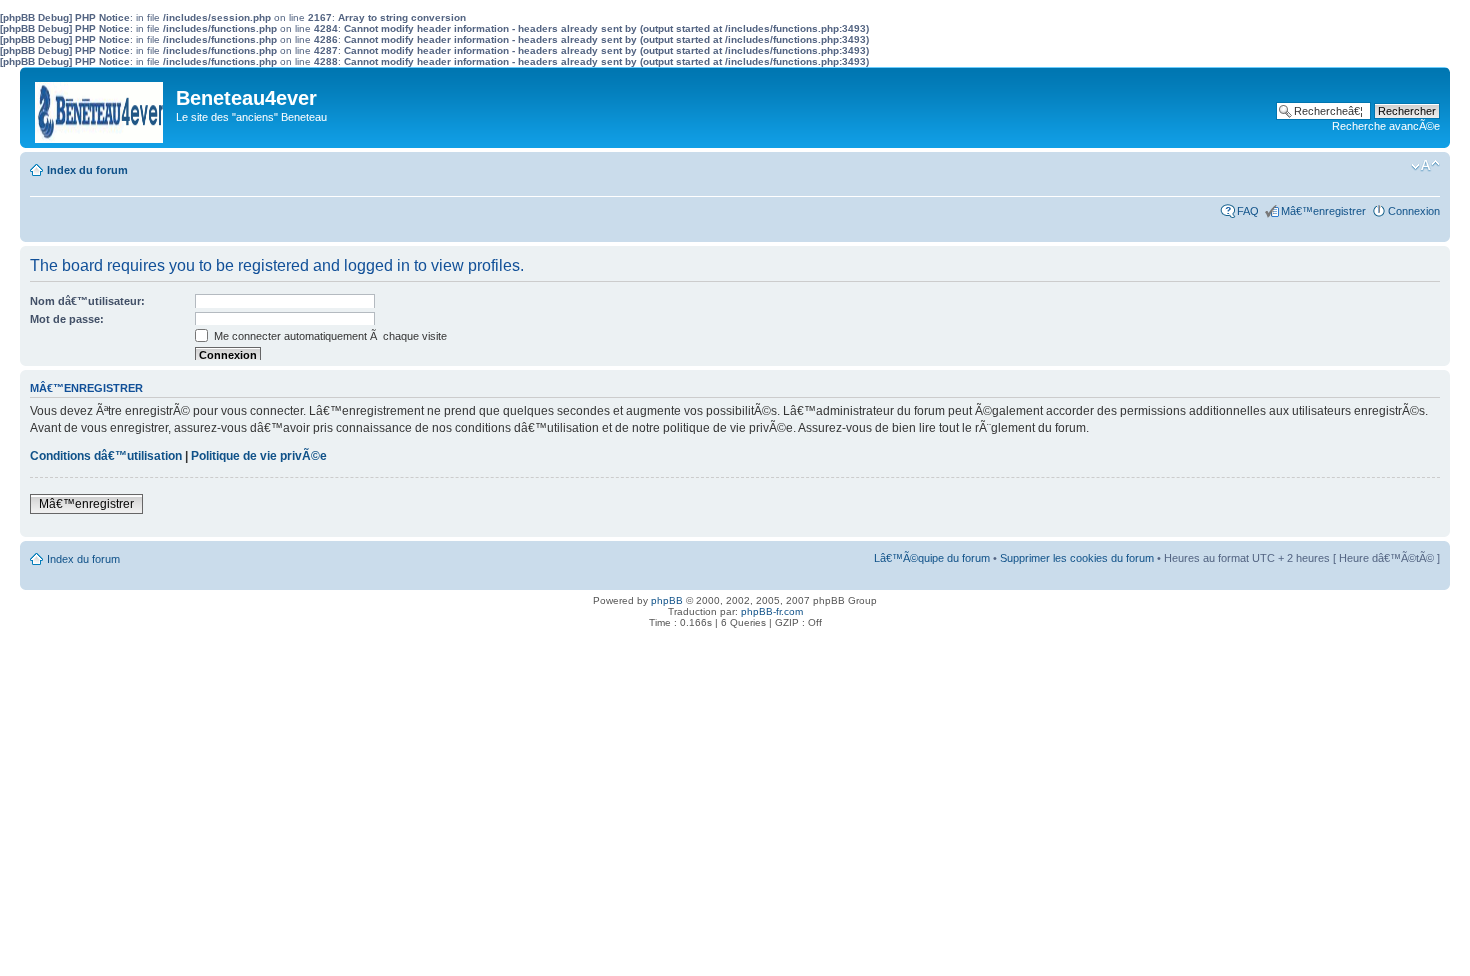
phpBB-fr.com (772, 611)
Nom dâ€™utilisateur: (87, 301)
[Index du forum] (100, 107)
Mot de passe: (67, 319)
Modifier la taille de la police (1425, 166)
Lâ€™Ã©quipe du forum (932, 558)
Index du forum (87, 170)
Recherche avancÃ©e (1386, 126)
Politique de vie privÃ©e (259, 456)
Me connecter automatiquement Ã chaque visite (329, 336)
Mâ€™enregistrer (1323, 211)
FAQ (1248, 211)
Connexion (1414, 211)
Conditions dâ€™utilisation (106, 456)
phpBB (667, 600)
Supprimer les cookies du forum (1077, 558)
